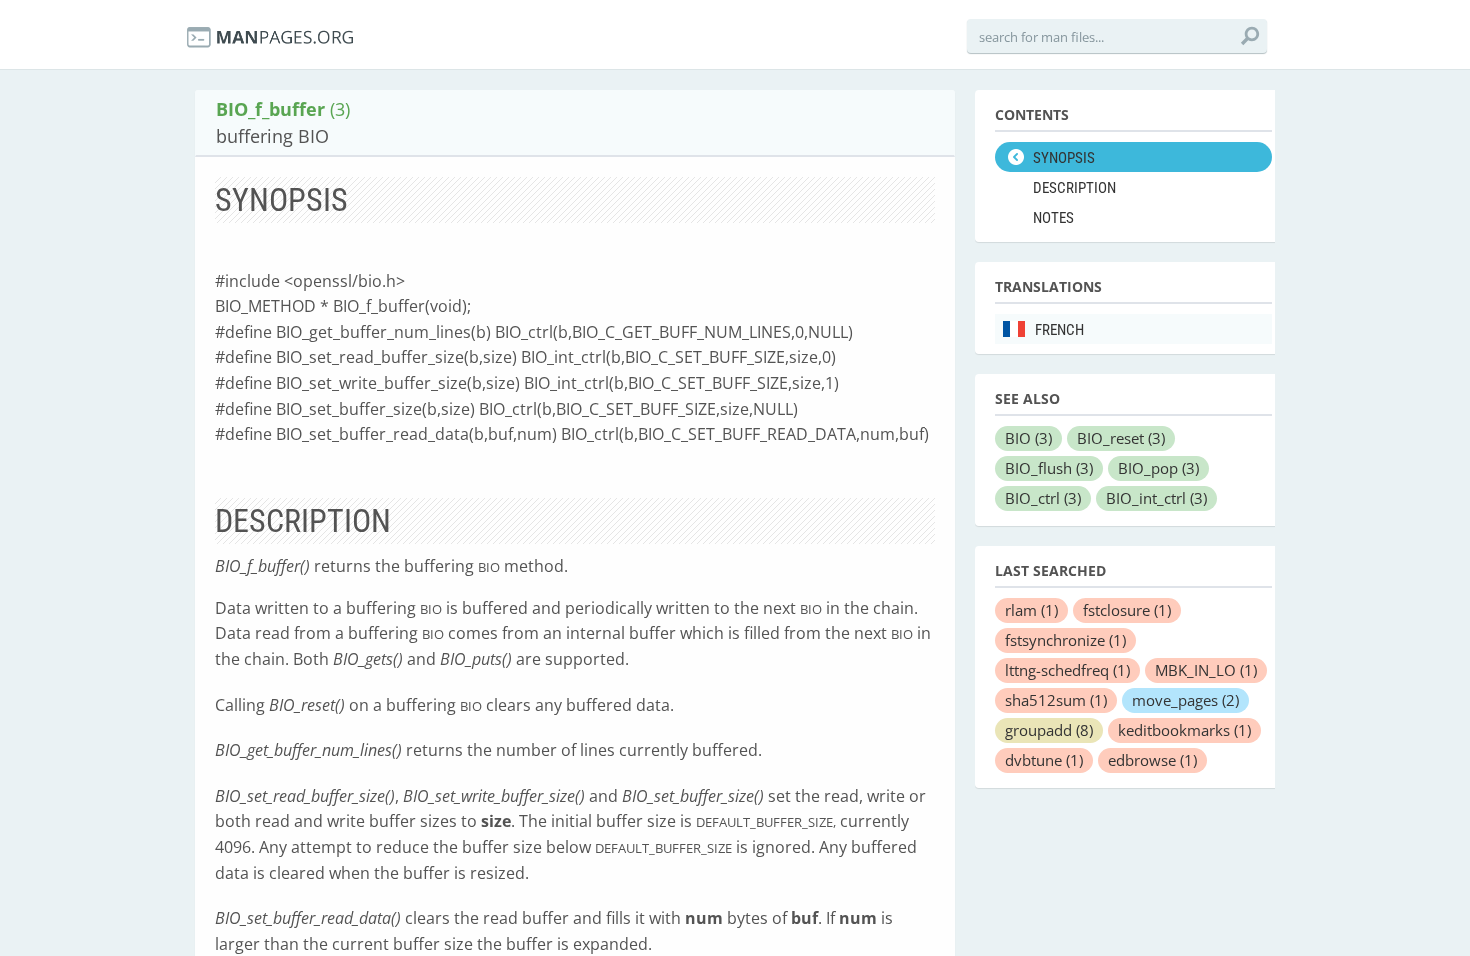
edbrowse (1152, 760)
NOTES (1053, 218)
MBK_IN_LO (1206, 670)
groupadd (1049, 730)
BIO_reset (1121, 438)
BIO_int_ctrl (1156, 498)
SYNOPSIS (1064, 158)
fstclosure (1127, 610)
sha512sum (1056, 700)
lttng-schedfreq (1067, 670)
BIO (1028, 438)
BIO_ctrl (1043, 498)
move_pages (1185, 700)
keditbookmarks (1184, 730)
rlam (1031, 610)
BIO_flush (1049, 468)
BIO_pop (1158, 468)
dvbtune (1044, 760)
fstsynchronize (1065, 640)
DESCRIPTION (1074, 188)
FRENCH (1059, 330)
